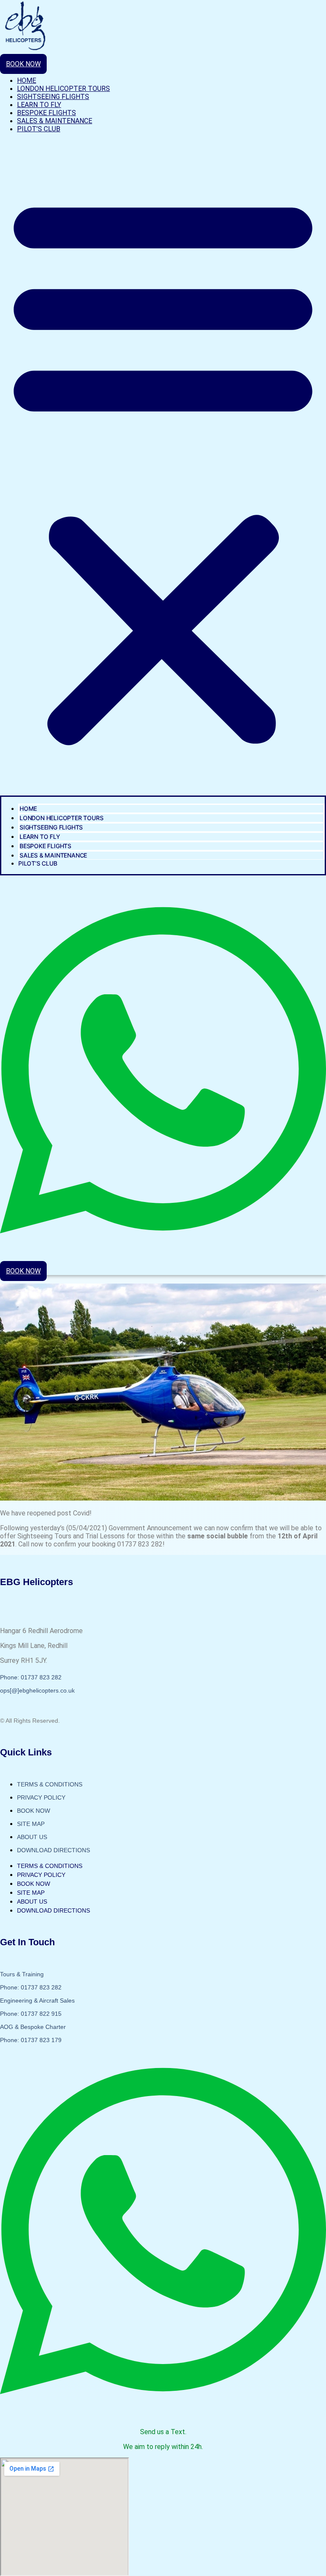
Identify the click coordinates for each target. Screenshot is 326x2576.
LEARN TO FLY (39, 105)
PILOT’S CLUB (39, 129)
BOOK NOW (34, 1811)
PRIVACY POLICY (41, 1797)
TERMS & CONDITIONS (50, 1784)
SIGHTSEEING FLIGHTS (53, 97)
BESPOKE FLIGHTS (46, 113)
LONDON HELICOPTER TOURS (63, 89)
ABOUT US (32, 1837)
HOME (27, 80)
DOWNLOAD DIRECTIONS (53, 1850)
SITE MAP (31, 1824)
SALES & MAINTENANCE (55, 121)
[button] (163, 468)
